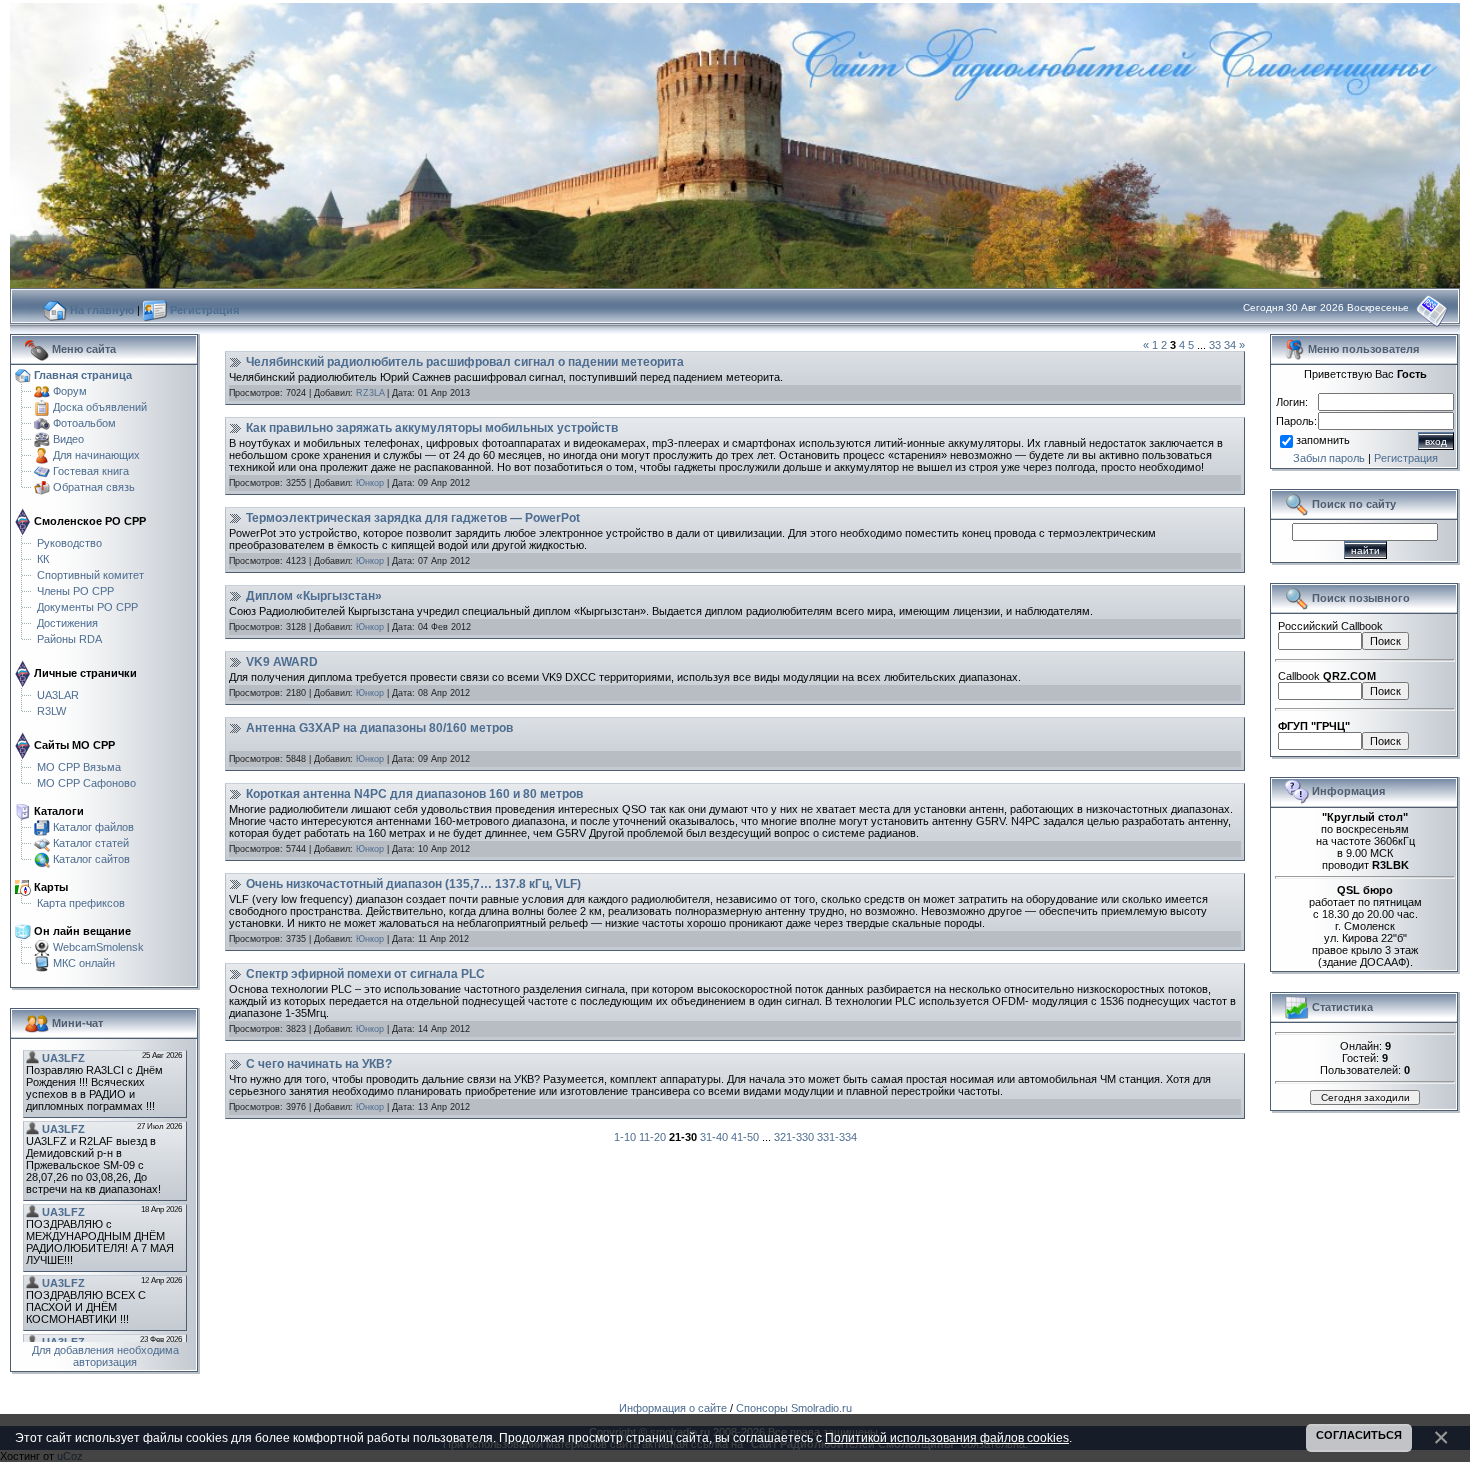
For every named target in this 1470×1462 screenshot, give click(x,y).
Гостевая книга (91, 471)
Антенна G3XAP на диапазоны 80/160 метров (379, 728)
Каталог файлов (93, 827)
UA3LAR (58, 695)
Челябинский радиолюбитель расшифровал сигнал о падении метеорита (465, 362)
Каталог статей (91, 843)
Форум (70, 391)
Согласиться (1359, 1435)
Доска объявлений (100, 407)
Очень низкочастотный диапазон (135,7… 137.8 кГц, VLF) (413, 884)
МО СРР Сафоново (86, 783)
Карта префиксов (81, 903)
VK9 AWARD (282, 662)
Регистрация (1406, 458)
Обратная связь (94, 487)
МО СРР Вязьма (79, 767)
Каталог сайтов (91, 859)
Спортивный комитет (90, 575)
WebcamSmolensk (98, 947)
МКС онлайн (84, 963)
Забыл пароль (1329, 458)
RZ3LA (370, 393)
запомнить (1323, 441)
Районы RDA (69, 639)
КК (43, 559)
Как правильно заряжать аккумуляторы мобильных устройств (432, 428)
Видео (68, 439)
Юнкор (370, 483)
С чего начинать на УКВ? (319, 1064)
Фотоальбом (84, 423)
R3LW (51, 711)
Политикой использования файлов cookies (947, 1437)
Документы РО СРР (87, 607)
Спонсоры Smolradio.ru (794, 1408)
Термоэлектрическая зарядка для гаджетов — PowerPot (413, 518)
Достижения (67, 623)
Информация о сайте (673, 1408)
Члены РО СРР (75, 591)
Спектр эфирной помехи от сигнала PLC (365, 974)
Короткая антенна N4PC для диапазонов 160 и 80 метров (414, 794)
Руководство (69, 543)
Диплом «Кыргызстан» (314, 596)
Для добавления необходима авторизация (105, 1356)
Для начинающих (96, 455)
